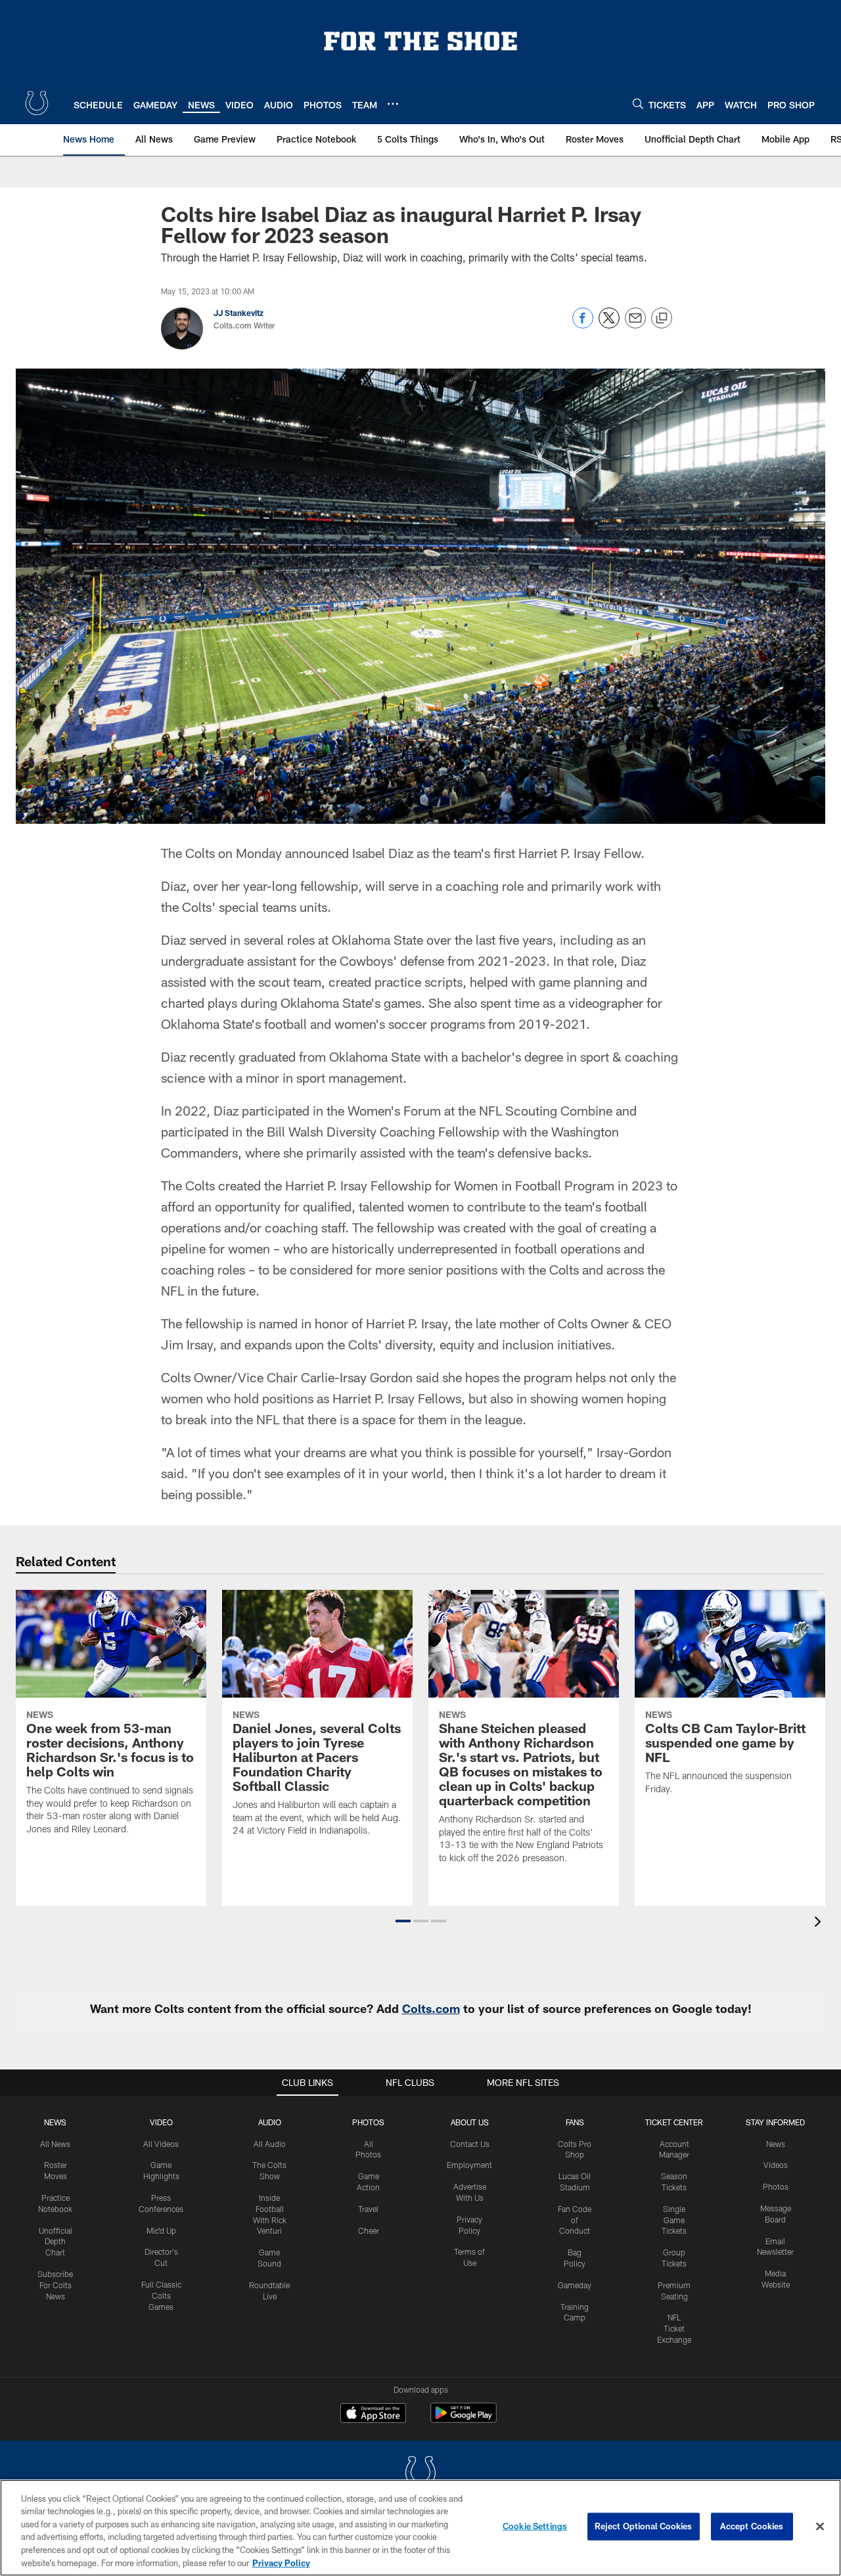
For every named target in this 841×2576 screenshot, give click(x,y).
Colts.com (431, 2008)
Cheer (369, 2230)
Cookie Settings (535, 2526)
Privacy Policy (281, 2562)
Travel (368, 2209)
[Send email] (635, 325)
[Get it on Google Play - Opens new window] (464, 2419)
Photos (368, 2122)
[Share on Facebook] (583, 325)
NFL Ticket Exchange (674, 2328)
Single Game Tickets (674, 2220)
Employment (469, 2165)
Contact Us (470, 2144)
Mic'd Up (161, 2230)
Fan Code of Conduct (575, 2220)
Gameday (575, 2285)
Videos (776, 2165)
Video (161, 2122)
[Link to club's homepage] (37, 103)
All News (55, 2144)
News (55, 2122)
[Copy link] (662, 319)
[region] (420, 2528)
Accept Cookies (752, 2526)
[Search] (638, 103)
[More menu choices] (393, 104)
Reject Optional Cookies (644, 2526)
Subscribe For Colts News (55, 2285)
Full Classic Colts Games (161, 2295)
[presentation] (820, 1923)
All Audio (270, 2144)
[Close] (820, 2527)
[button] (403, 1921)
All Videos (161, 2144)
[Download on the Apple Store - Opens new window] (373, 2414)
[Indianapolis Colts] (420, 2474)
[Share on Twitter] (609, 325)
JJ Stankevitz (239, 313)
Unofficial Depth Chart (56, 2242)
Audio (270, 2122)
